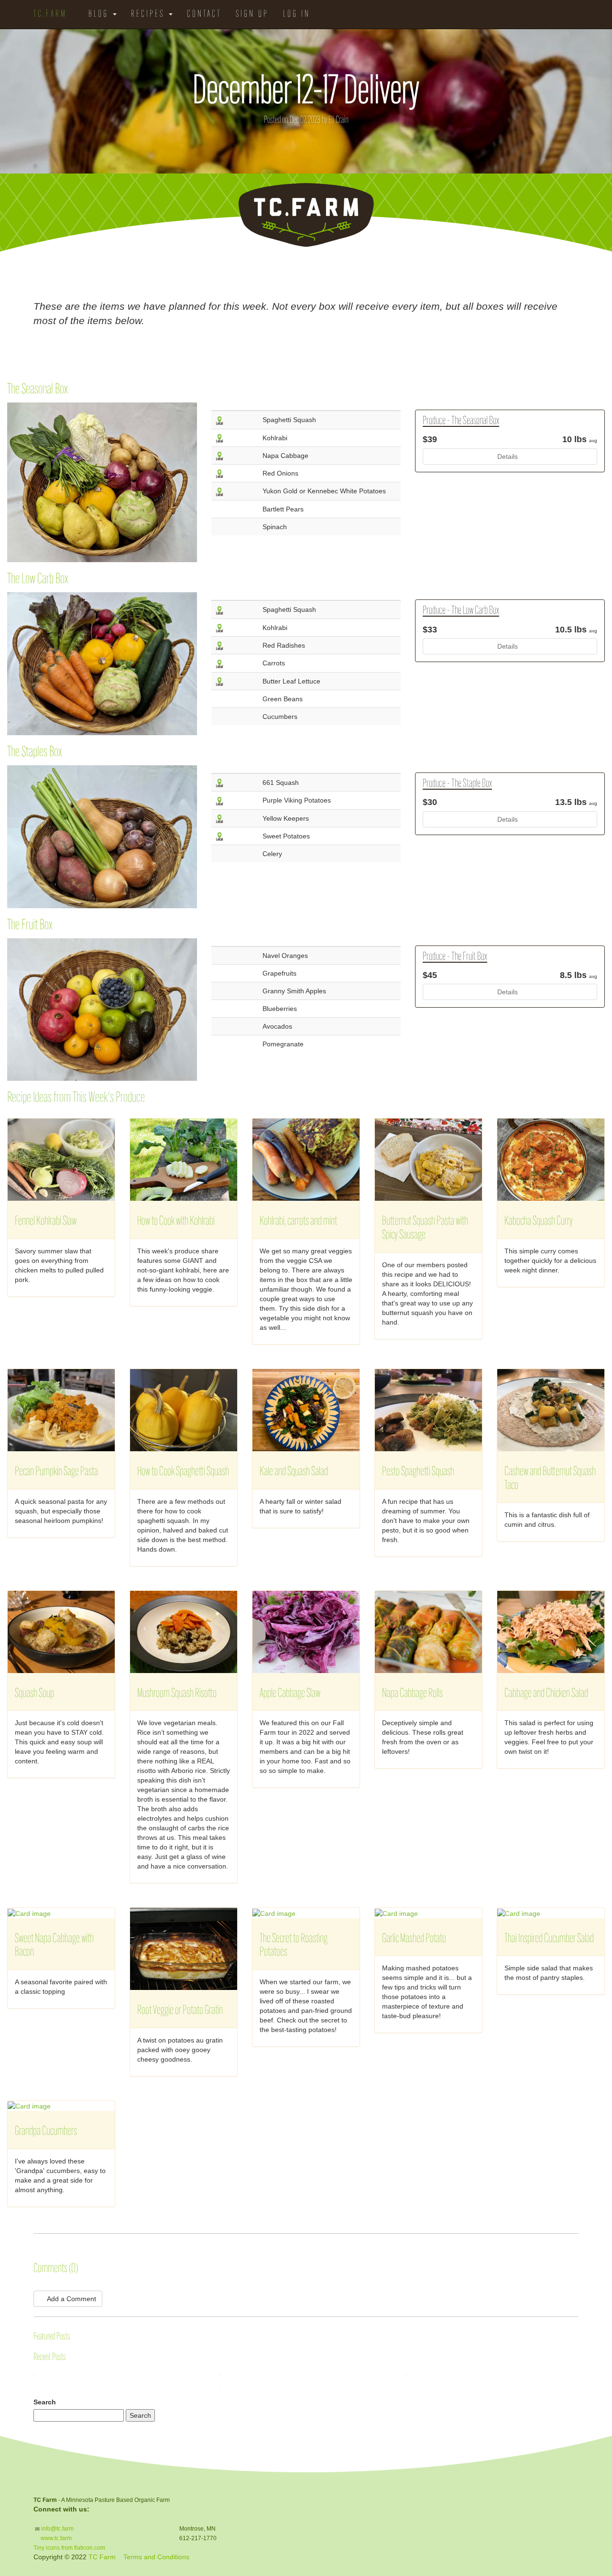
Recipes (149, 14)
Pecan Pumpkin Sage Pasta (56, 1472)
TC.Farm (50, 14)
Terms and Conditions (156, 2557)
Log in (297, 14)
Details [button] (508, 457)
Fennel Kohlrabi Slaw (46, 1222)
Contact (204, 14)
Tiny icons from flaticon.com (69, 2548)
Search (45, 2402)
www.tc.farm (56, 2538)
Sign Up (252, 14)
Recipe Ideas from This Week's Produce (76, 1098)
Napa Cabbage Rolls (412, 1694)
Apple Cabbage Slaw (290, 1694)
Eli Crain (339, 120)
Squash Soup (34, 1694)
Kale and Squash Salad (294, 1472)
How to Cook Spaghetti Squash (183, 1472)
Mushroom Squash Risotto (177, 1694)
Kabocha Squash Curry (539, 1222)
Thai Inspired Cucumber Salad (549, 1939)
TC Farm (102, 2557)
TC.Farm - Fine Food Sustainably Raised (306, 215)
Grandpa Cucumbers (46, 2132)
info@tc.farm (57, 2529)
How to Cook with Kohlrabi (176, 1222)
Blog (100, 14)
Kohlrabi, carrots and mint (298, 1222)
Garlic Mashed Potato (414, 1939)
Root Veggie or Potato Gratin (180, 2011)
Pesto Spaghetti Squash (418, 1472)
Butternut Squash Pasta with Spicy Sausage (425, 1228)
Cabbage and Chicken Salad (546, 1694)
